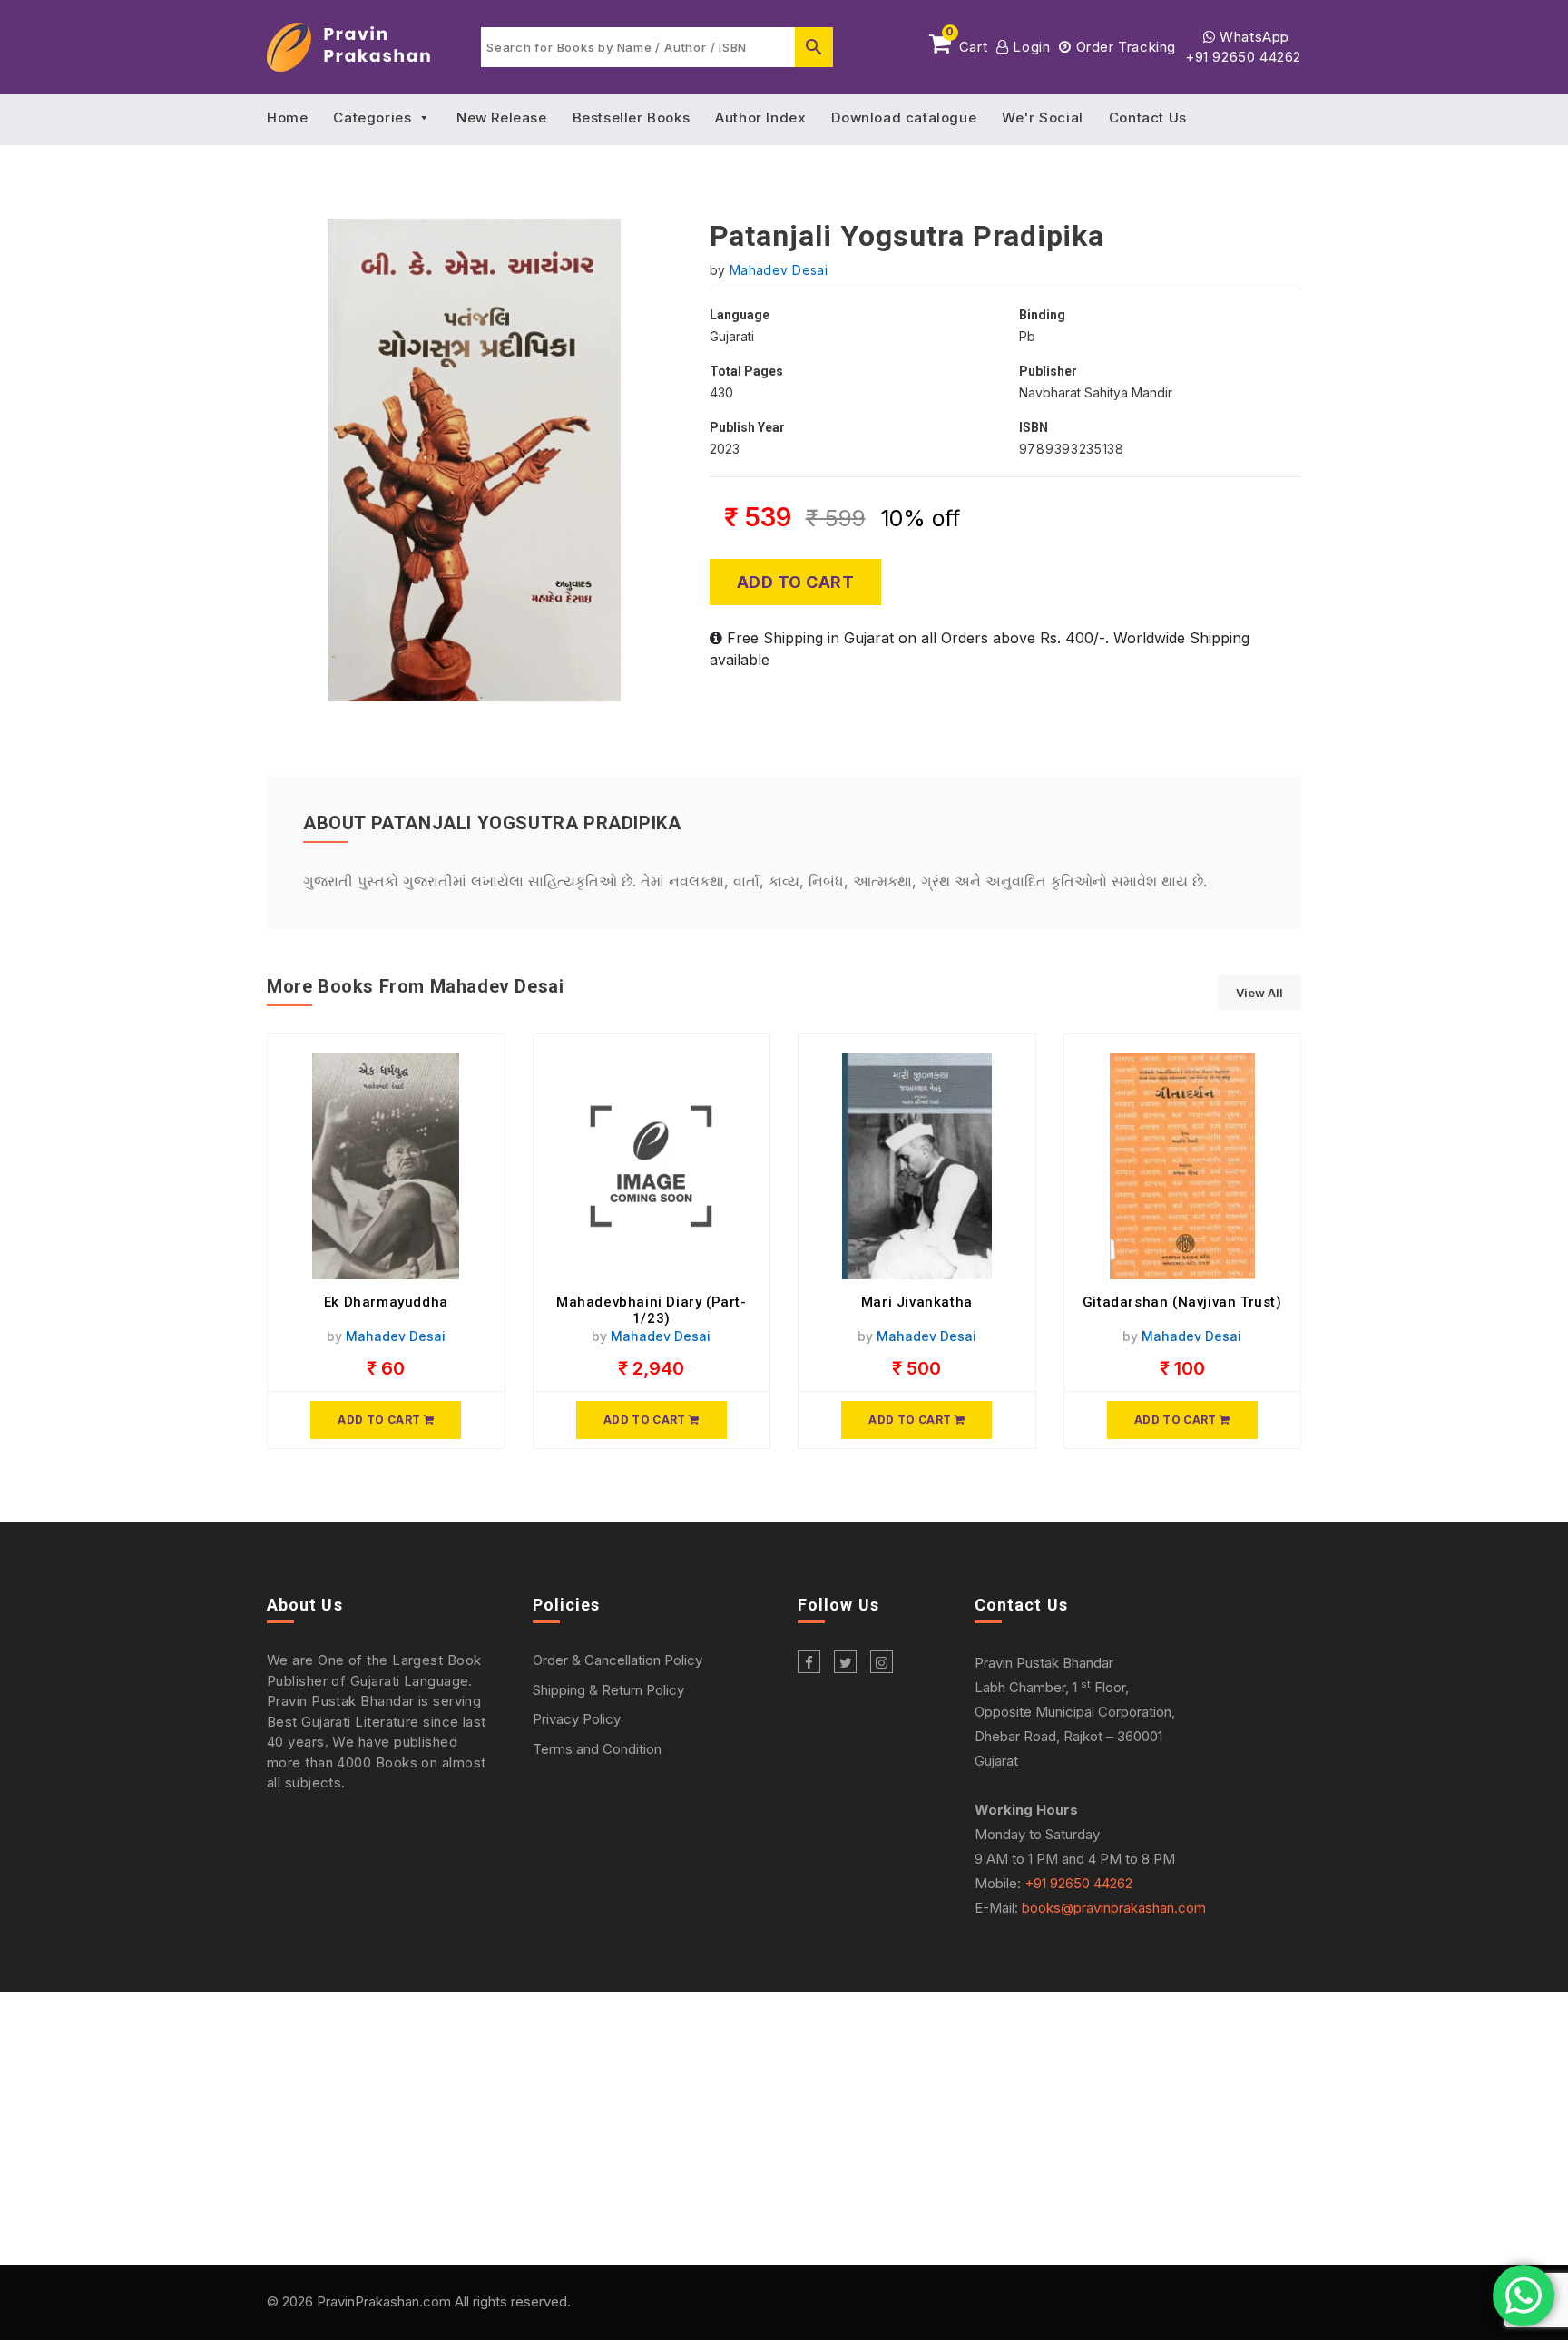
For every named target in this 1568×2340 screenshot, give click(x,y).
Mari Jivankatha (917, 1302)
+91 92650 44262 (1243, 57)
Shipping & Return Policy (608, 1690)
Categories (372, 117)
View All (1259, 993)
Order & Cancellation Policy (617, 1660)
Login (1029, 47)
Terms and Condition (597, 1749)
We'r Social (1043, 117)
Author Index (760, 117)
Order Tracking (1124, 47)
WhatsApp (1253, 37)
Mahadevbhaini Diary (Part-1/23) (652, 1310)
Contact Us (1148, 117)
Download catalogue (904, 117)
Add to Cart (796, 582)
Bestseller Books (632, 117)
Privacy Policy (577, 1719)
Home (287, 117)
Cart (966, 44)
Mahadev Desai (779, 270)
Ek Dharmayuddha (386, 1302)
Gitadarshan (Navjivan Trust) (1182, 1302)
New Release (502, 117)
